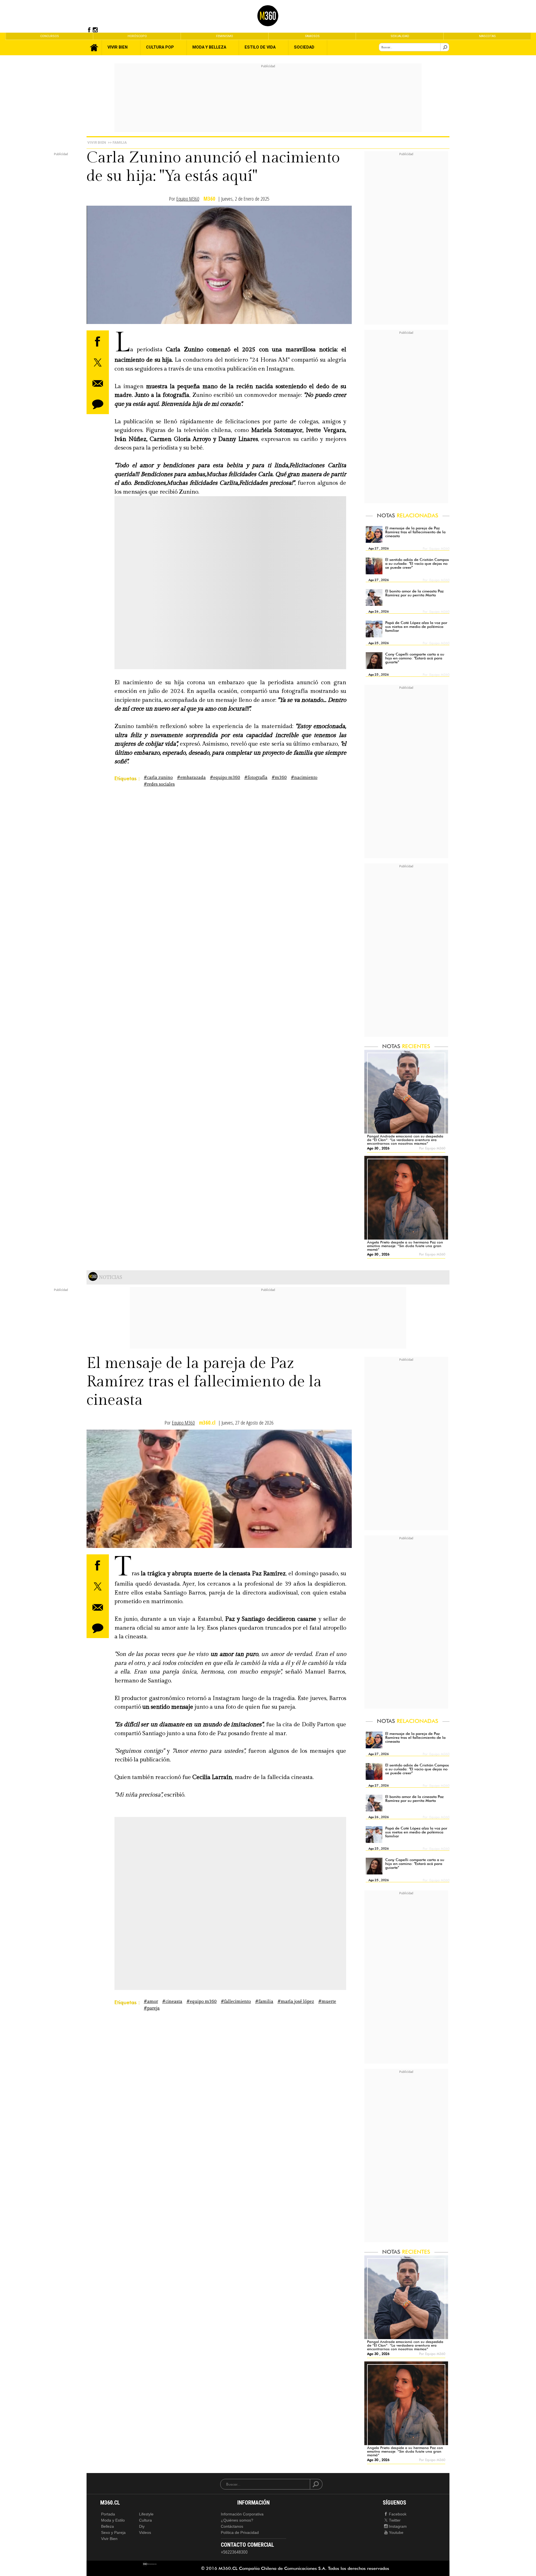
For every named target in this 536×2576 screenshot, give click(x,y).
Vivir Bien (97, 142)
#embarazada (191, 778)
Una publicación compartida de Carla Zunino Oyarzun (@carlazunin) (189, 597)
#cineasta (172, 2002)
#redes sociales (159, 784)
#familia (264, 2002)
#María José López (296, 2002)
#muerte (327, 2002)
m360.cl (207, 1423)
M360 (209, 199)
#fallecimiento (236, 2002)
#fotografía (256, 778)
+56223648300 (234, 2552)
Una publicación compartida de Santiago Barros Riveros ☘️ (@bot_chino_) (189, 1918)
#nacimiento (304, 778)
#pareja (152, 2008)
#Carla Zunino (158, 778)
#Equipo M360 (225, 778)
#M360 (279, 778)
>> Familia (117, 142)
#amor (151, 2002)
